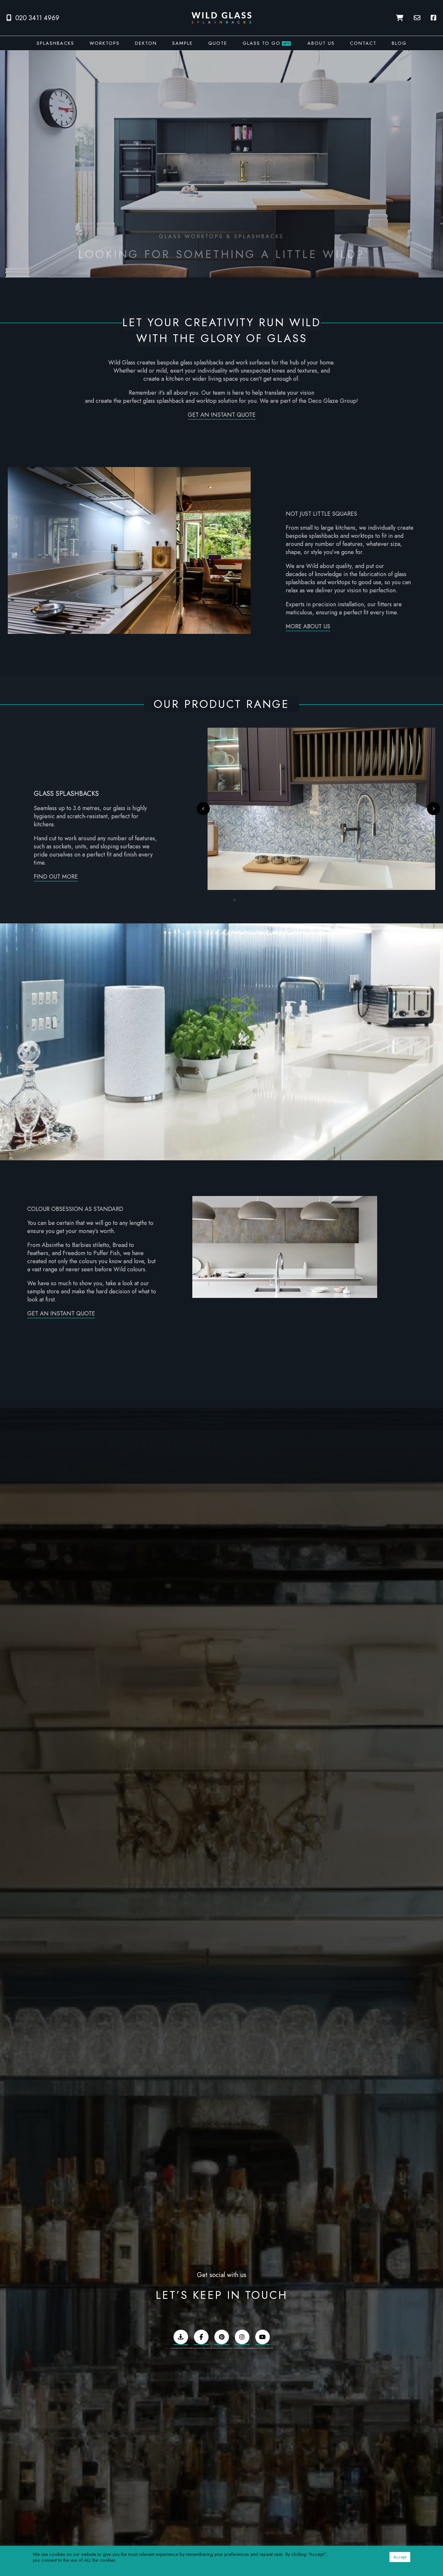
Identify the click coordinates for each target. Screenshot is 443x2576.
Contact (363, 43)
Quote (218, 43)
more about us (308, 626)
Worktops (105, 43)
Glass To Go (266, 43)
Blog (399, 43)
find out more (56, 877)
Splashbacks (55, 43)
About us (321, 43)
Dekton (146, 43)
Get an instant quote (222, 415)
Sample (183, 43)
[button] (203, 809)
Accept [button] (400, 2557)
